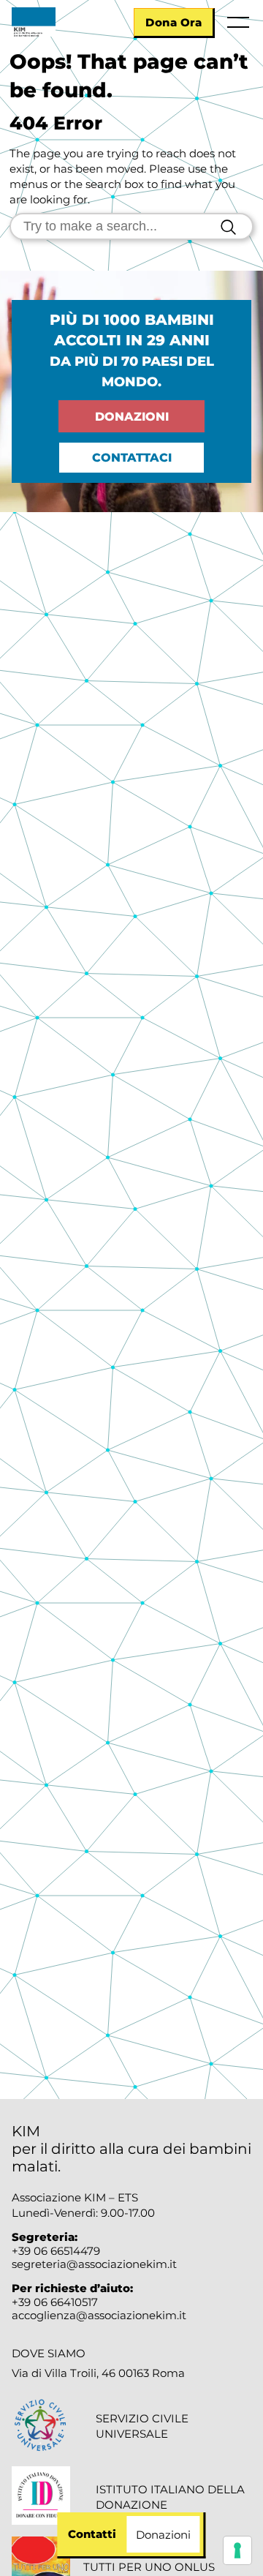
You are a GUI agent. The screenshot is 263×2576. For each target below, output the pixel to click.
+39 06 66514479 (56, 2251)
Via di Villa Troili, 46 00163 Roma (98, 2373)
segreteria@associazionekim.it (94, 2264)
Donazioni (132, 417)
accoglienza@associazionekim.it (99, 2315)
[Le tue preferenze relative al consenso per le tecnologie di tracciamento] (237, 2550)
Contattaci (132, 458)
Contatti (92, 2534)
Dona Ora (174, 22)
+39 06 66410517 (55, 2302)
